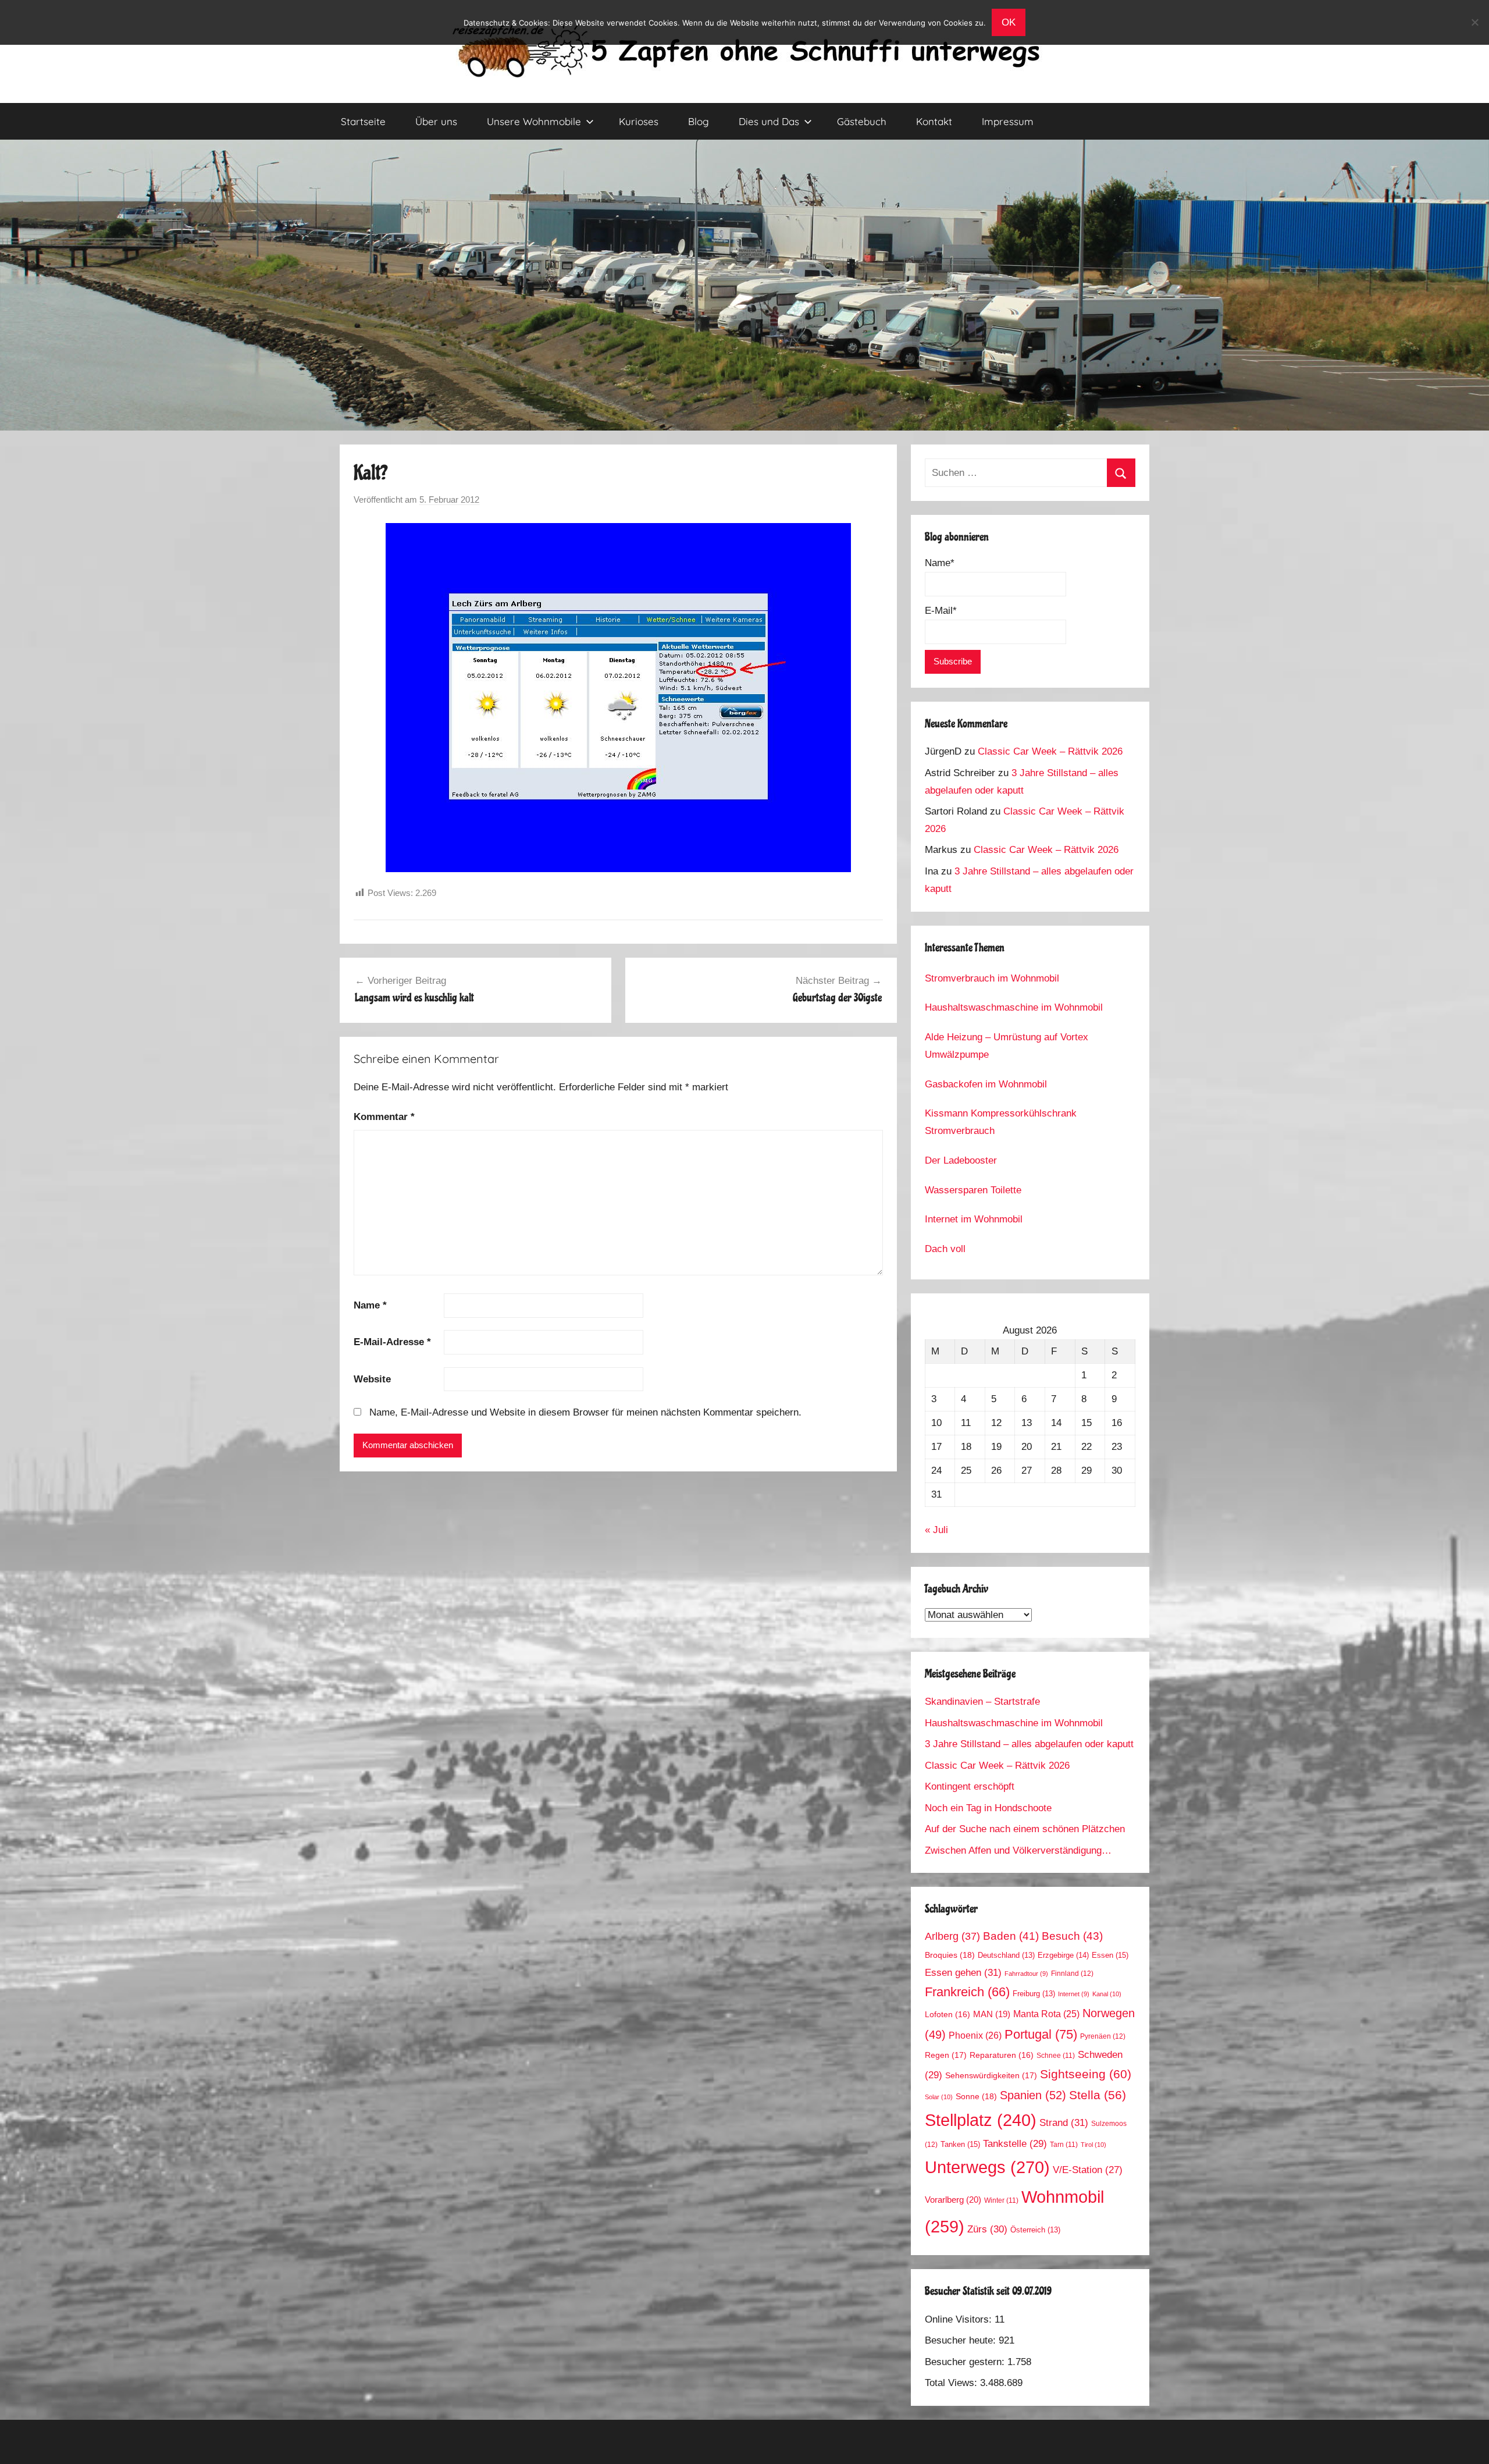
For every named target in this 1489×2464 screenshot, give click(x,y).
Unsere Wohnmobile (534, 121)
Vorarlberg (953, 2200)
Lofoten (947, 2015)
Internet (1074, 1994)
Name (370, 1305)
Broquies (950, 1955)
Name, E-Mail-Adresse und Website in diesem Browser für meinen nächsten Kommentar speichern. (585, 1412)
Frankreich (967, 1992)
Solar (939, 2097)
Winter (1001, 2200)
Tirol (1093, 2145)
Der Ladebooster (961, 1160)
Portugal (1041, 2034)
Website (372, 1379)
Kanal (1107, 1994)
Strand (1064, 2122)
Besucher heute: (962, 2340)
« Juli (936, 1530)
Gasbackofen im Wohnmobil (986, 1084)
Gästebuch (862, 121)
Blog (699, 121)
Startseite (363, 121)
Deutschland (1006, 1955)
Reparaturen (1002, 2055)
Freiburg (1034, 1994)
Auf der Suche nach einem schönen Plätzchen (1025, 1829)
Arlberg (952, 1936)
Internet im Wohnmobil (974, 1219)
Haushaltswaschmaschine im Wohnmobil (1014, 1007)
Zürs (987, 2229)
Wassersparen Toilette (973, 1190)
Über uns (436, 121)
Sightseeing (1086, 2074)
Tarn (1064, 2144)
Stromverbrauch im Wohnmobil (992, 978)
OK (1009, 22)
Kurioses (639, 121)
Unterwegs (987, 2167)
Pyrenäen (1103, 2036)
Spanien (1033, 2095)
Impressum (1008, 121)
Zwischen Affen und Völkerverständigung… (1018, 1850)
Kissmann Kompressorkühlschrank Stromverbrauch (1001, 1122)
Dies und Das (769, 121)
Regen (946, 2055)
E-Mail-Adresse (392, 1342)
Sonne (976, 2096)
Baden (1011, 1936)
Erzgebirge (1063, 1955)
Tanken (960, 2144)
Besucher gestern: (966, 2362)
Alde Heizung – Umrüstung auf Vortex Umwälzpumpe (1007, 1046)
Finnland (1072, 1974)
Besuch (1072, 1936)
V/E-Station (1088, 2170)
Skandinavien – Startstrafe (982, 1702)
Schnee (1056, 2055)
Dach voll (945, 1249)
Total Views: (952, 2383)
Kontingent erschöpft (970, 1786)
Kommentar (384, 1117)
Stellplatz (981, 2120)
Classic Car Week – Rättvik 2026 (1050, 751)
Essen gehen (963, 1972)
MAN (992, 2014)
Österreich (1035, 2230)
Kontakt (934, 121)
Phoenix (975, 2035)
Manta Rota (1046, 2014)
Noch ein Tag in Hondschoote (988, 1808)
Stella (1098, 2095)
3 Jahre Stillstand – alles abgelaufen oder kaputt (1029, 1744)
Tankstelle (1015, 2144)
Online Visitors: (960, 2319)
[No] (1474, 22)
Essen (1110, 1955)
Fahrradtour (1026, 1974)
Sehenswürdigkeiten (991, 2075)
